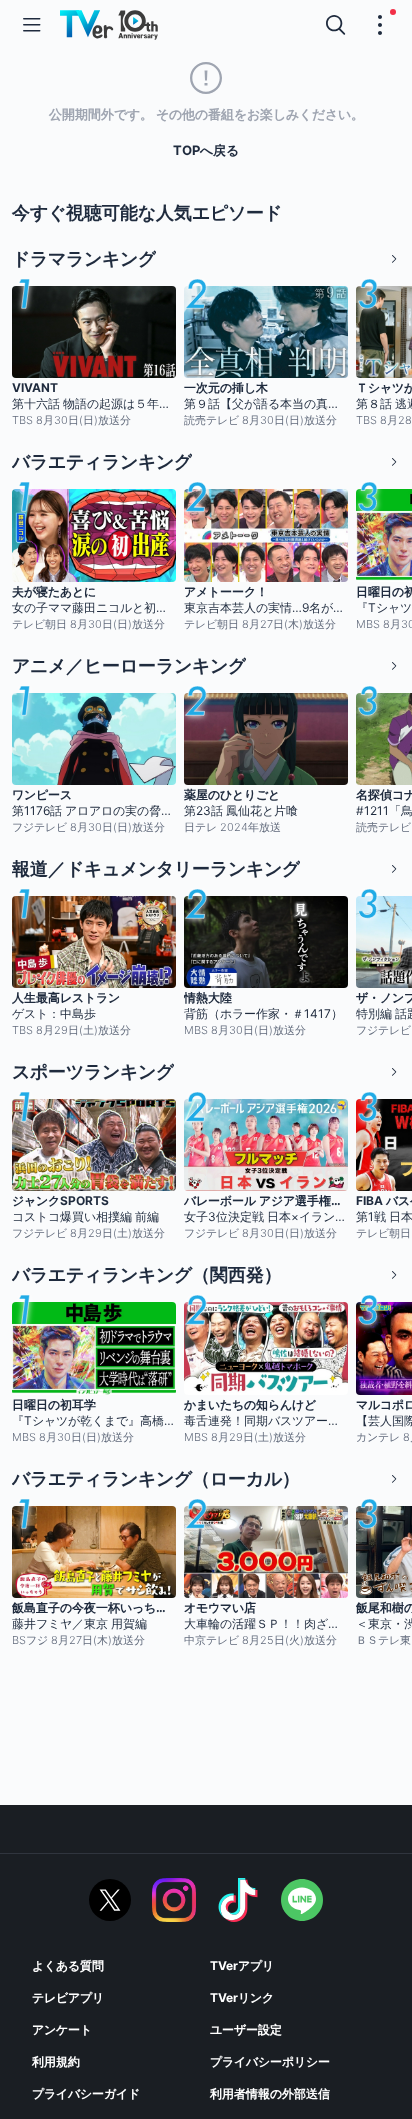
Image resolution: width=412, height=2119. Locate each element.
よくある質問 (68, 1965)
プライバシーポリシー (270, 2061)
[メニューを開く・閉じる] (380, 25)
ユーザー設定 (246, 2029)
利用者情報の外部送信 (270, 2093)
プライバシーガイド (86, 2093)
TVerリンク (242, 1997)
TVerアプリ (242, 1965)
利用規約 (56, 2061)
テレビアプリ (68, 1997)
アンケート (62, 2029)
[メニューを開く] (32, 25)
